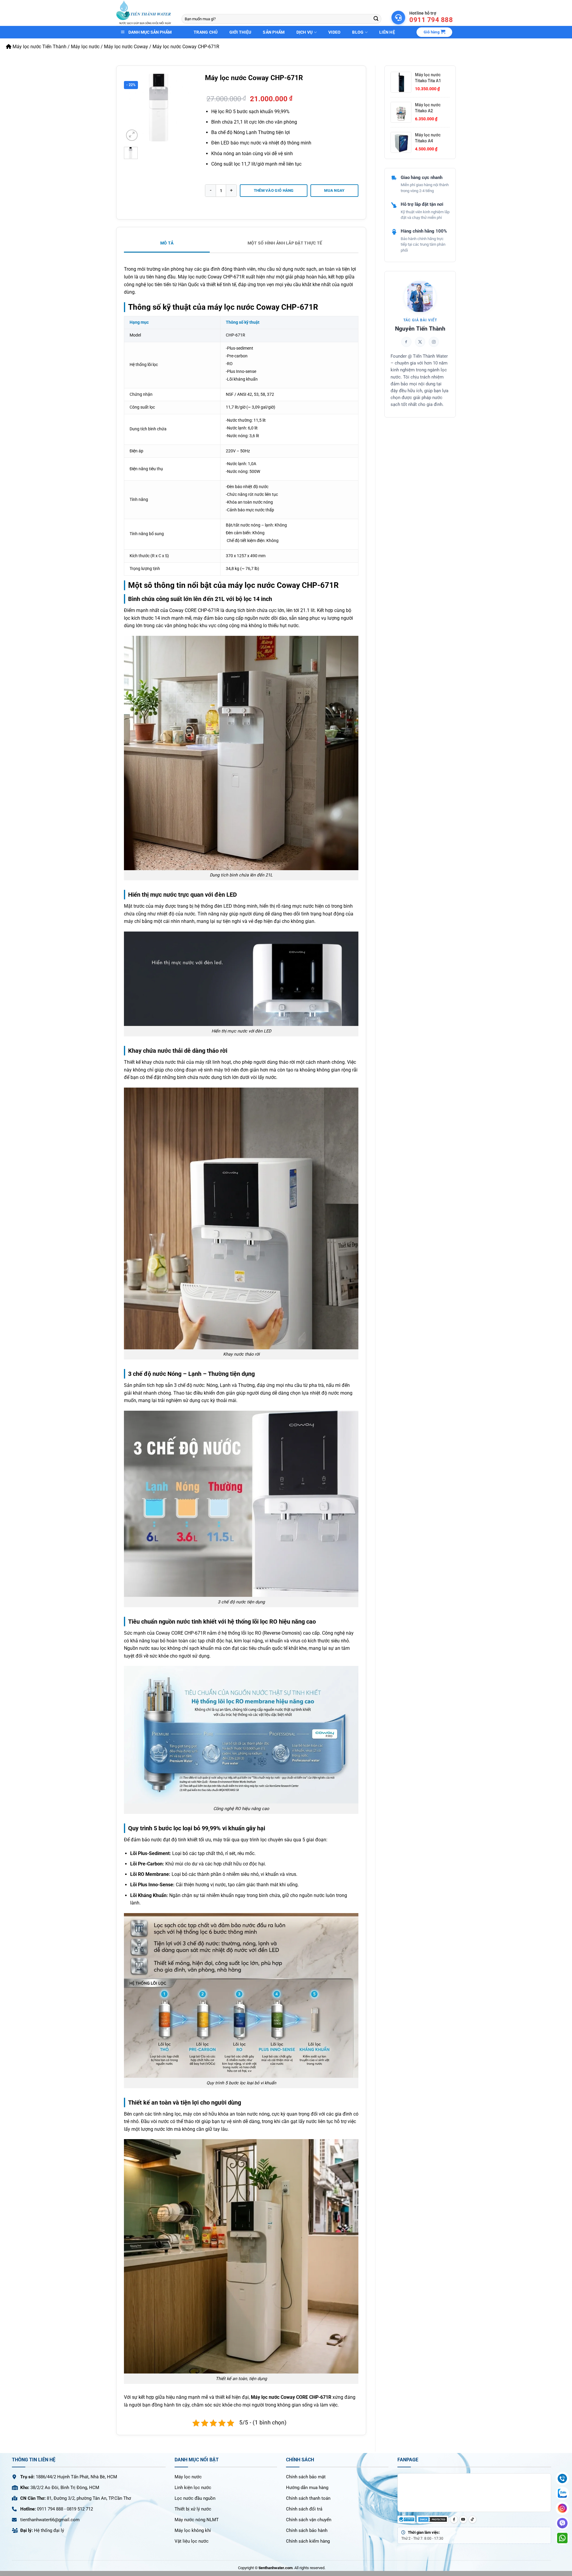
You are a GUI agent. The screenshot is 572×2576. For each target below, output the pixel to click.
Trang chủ (206, 32)
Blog (358, 32)
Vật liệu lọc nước (192, 2541)
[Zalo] (562, 2493)
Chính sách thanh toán (308, 2498)
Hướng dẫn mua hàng (307, 2488)
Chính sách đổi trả (304, 2509)
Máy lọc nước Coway (126, 47)
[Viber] (562, 2523)
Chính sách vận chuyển (309, 2520)
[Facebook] (454, 2519)
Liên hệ (387, 32)
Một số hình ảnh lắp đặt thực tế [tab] (285, 243)
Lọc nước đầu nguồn (195, 2498)
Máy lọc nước (85, 47)
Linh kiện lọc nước (193, 2488)
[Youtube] (463, 2519)
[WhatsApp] (562, 2538)
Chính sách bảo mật (306, 2477)
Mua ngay (334, 190)
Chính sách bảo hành (307, 2530)
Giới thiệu (240, 32)
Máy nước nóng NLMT (197, 2520)
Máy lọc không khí (193, 2530)
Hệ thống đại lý (49, 2530)
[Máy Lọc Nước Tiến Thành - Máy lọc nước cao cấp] (144, 13)
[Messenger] (562, 2508)
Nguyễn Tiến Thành (420, 329)
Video (334, 32)
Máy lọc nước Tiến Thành (39, 47)
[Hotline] (562, 2478)
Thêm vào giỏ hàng (274, 190)
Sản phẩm (274, 32)
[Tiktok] (472, 2519)
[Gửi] (376, 19)
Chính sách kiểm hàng (308, 2541)
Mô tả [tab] (167, 243)
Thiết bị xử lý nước (193, 2509)
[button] (434, 32)
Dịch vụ (305, 32)
